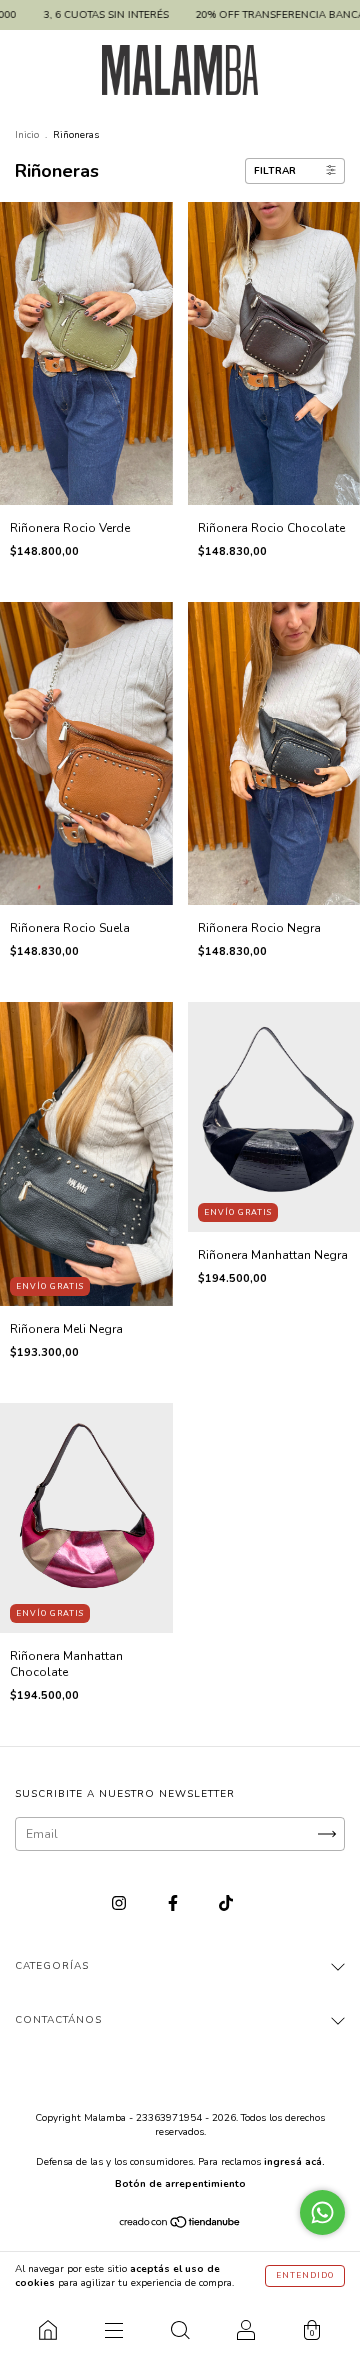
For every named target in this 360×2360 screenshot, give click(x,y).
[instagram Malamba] (120, 1903)
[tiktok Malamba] (226, 1903)
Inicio (27, 135)
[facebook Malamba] (174, 1903)
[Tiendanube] (180, 2225)
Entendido (305, 2275)
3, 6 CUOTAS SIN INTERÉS (83, 15)
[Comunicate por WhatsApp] (322, 2212)
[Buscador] (180, 2330)
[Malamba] (48, 2330)
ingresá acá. (294, 2162)
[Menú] (114, 2330)
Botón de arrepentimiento (180, 2184)
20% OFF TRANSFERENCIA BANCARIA (265, 15)
